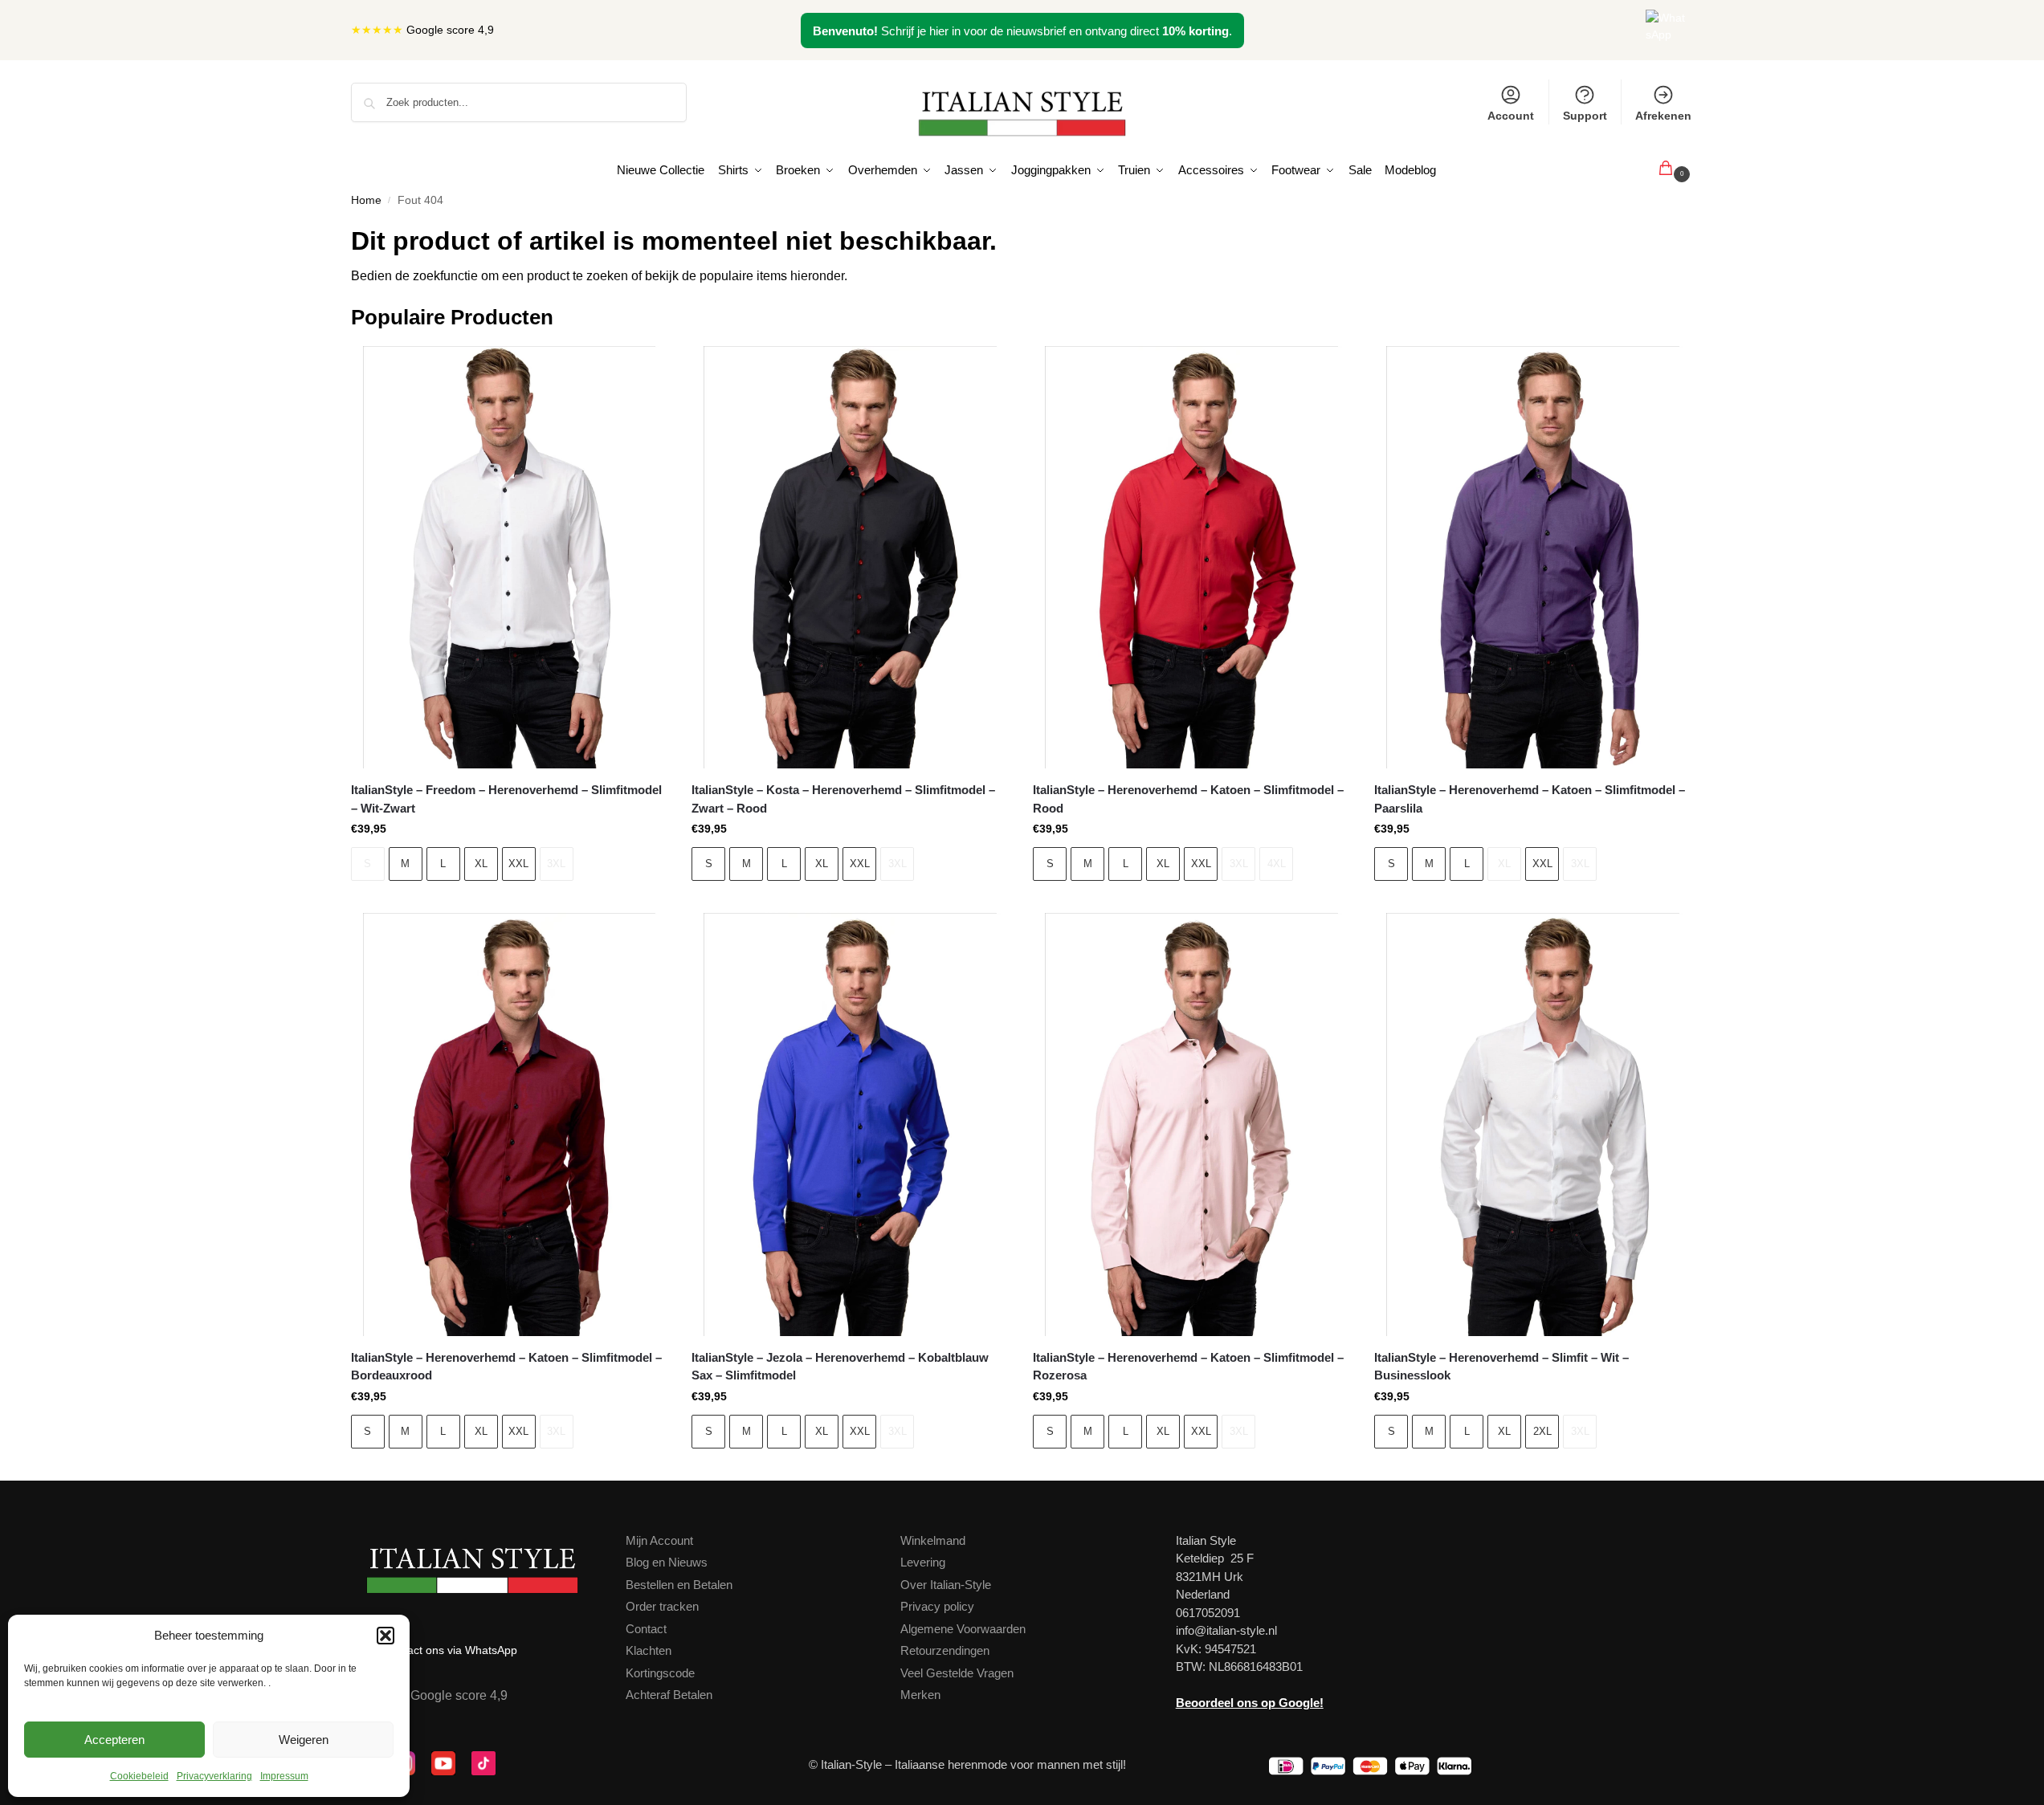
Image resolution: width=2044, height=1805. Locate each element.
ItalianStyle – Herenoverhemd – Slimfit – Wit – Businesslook (1501, 1367)
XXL (518, 864)
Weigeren (304, 1740)
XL (481, 864)
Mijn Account (659, 1540)
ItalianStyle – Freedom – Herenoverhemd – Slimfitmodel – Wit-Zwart (506, 799)
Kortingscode (660, 1673)
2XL (1542, 1431)
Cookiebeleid (139, 1776)
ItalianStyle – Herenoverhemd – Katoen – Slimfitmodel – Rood (1188, 799)
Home (366, 200)
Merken (920, 1695)
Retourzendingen (945, 1650)
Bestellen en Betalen (679, 1585)
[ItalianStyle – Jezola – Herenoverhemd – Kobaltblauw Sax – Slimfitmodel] (850, 1125)
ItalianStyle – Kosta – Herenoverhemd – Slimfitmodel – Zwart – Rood (843, 799)
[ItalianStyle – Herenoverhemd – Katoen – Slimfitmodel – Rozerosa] (1191, 1125)
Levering (923, 1562)
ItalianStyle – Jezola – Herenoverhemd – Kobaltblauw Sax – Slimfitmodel (840, 1367)
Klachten (649, 1650)
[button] (386, 1636)
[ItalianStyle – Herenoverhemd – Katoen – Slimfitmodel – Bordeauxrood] (510, 1125)
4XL (1277, 864)
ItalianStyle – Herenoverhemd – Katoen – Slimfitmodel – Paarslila (1530, 799)
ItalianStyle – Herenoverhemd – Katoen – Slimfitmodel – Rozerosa (1188, 1367)
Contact (646, 1629)
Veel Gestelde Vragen (957, 1673)
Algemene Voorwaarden (963, 1629)
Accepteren (114, 1740)
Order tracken (662, 1606)
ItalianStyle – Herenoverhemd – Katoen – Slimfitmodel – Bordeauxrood (506, 1367)
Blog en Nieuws (667, 1562)
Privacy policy (937, 1606)
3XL (556, 864)
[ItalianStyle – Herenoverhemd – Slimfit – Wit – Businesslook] (1533, 1125)
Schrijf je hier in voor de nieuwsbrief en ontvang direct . (1022, 31)
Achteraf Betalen (669, 1695)
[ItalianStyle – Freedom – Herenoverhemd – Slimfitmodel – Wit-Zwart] (510, 558)
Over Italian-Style (946, 1585)
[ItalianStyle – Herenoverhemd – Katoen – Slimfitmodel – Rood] (1191, 558)
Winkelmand (933, 1540)
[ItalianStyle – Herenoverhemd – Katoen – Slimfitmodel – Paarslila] (1533, 558)
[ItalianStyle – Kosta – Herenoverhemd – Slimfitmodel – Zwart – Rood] (850, 558)
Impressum (284, 1776)
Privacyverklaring (214, 1776)
